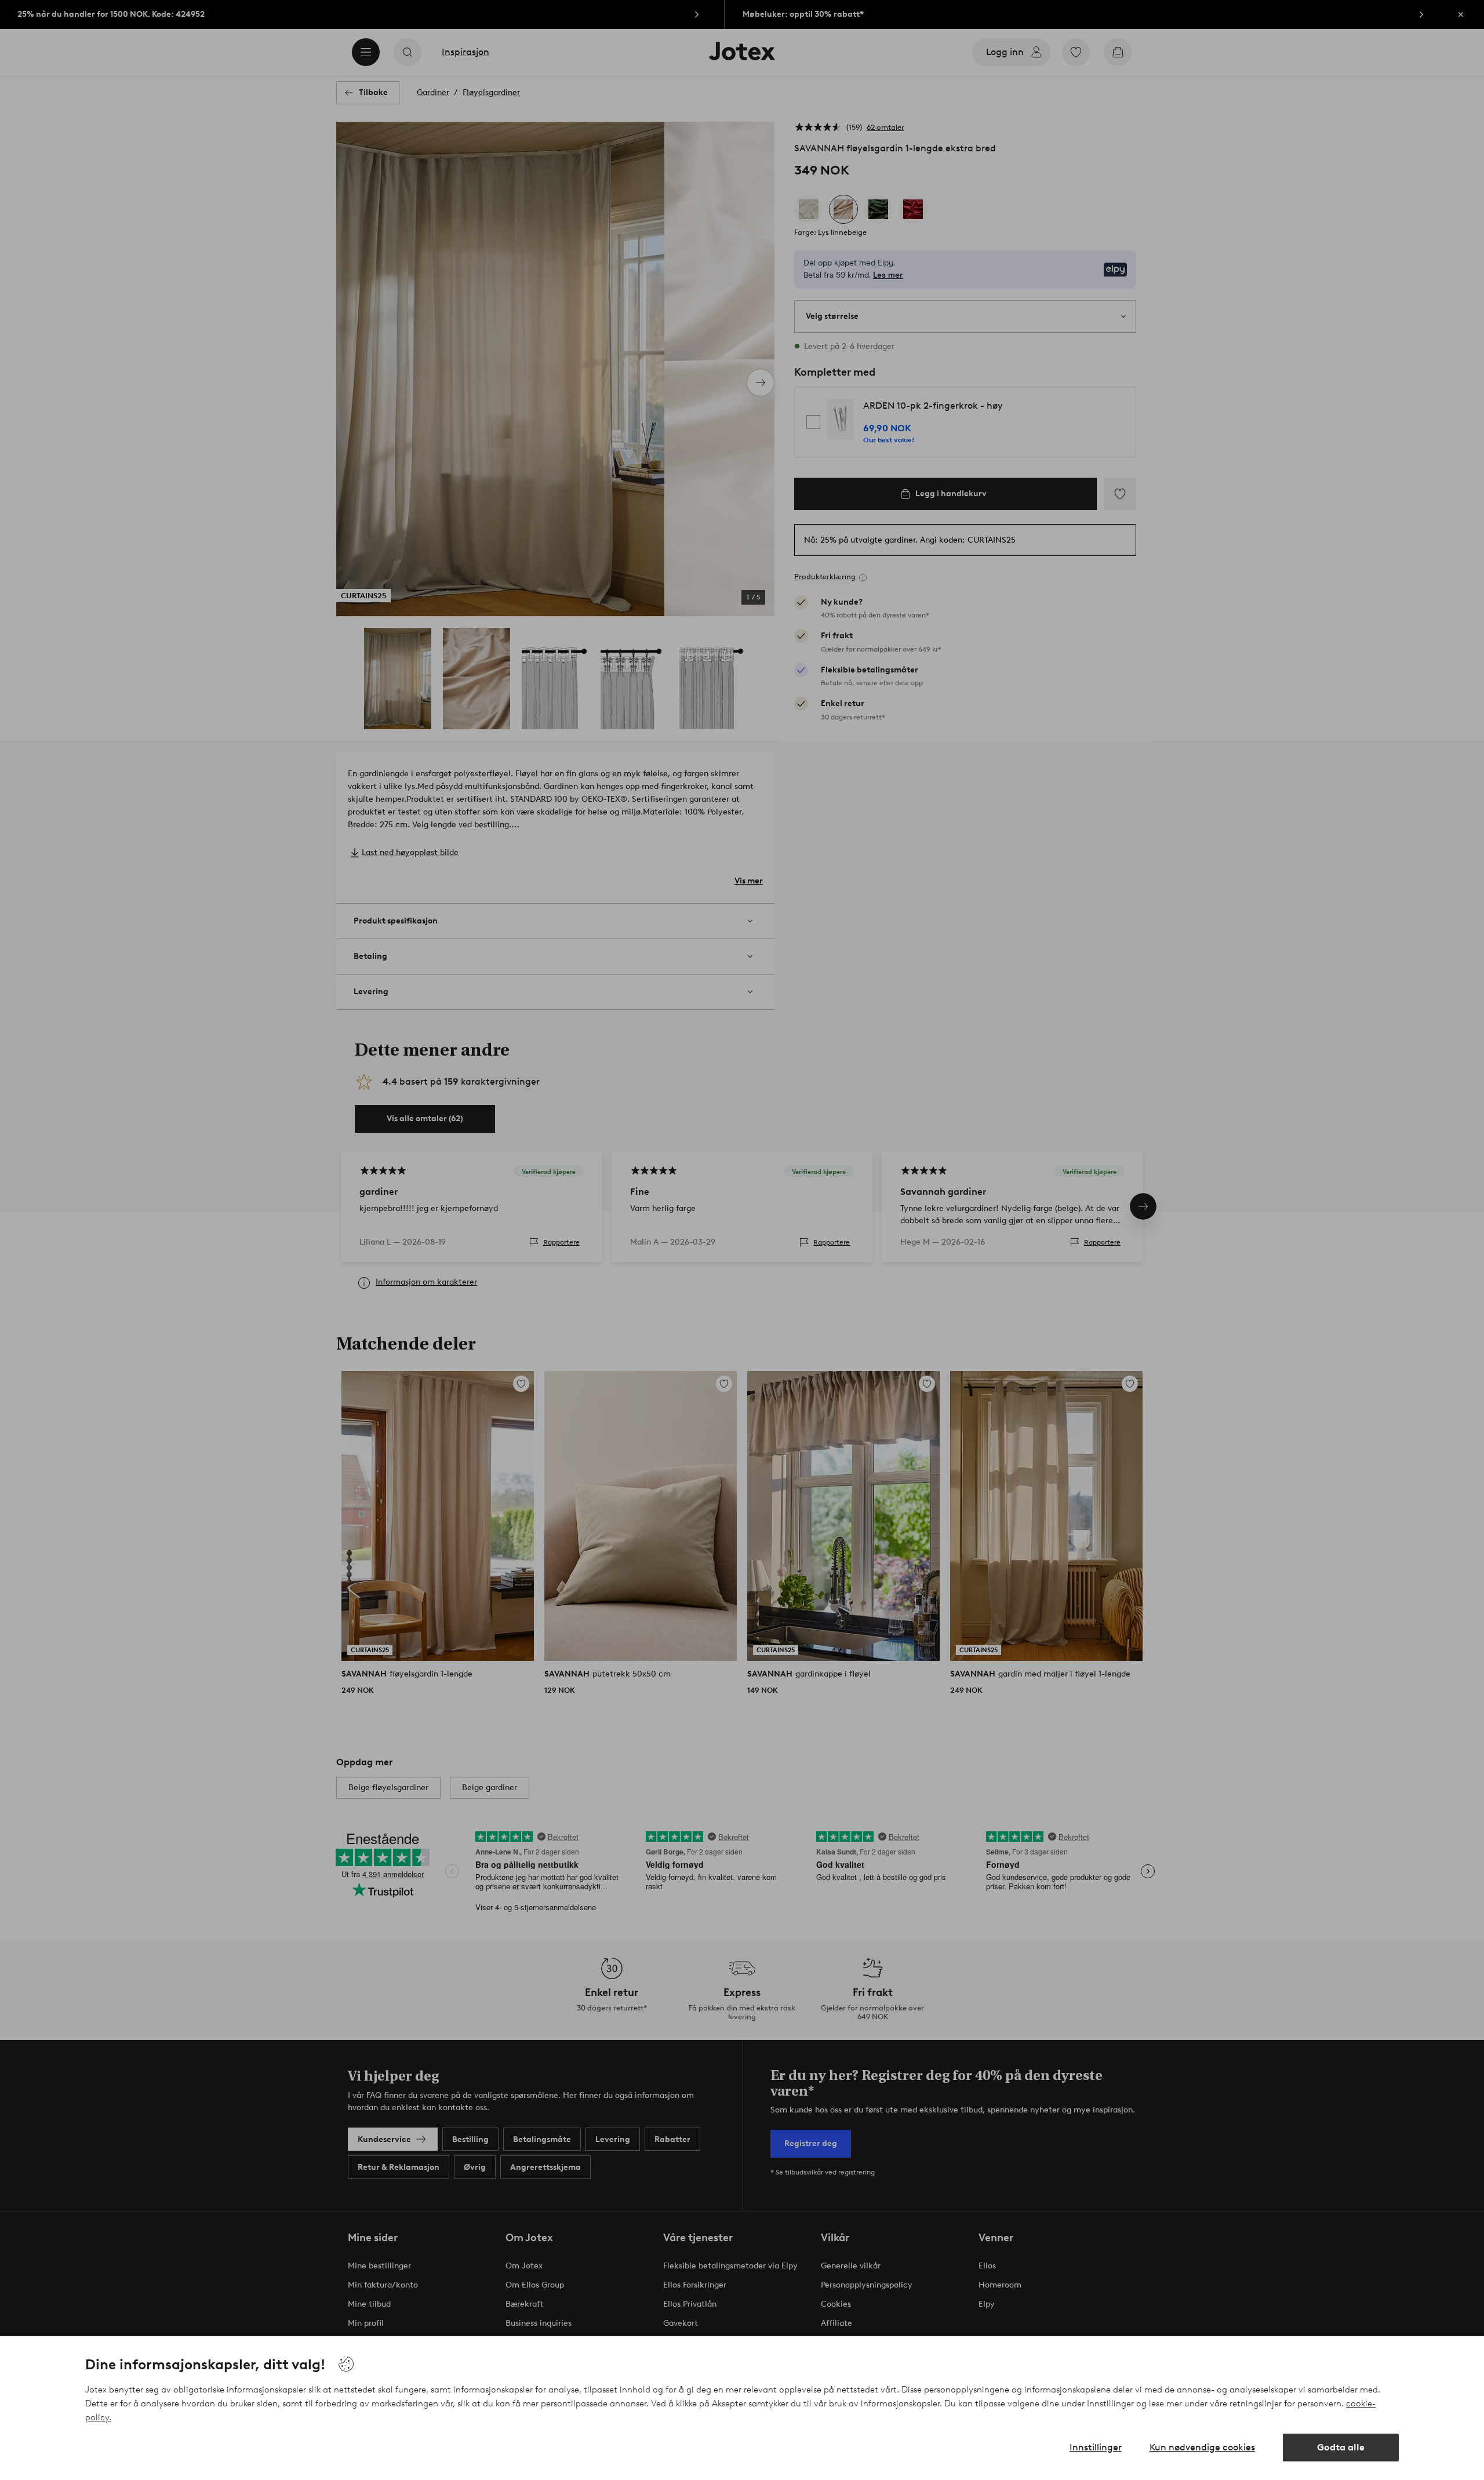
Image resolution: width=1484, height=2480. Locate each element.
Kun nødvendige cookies (1202, 2447)
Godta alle (1341, 2447)
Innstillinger (1096, 2447)
